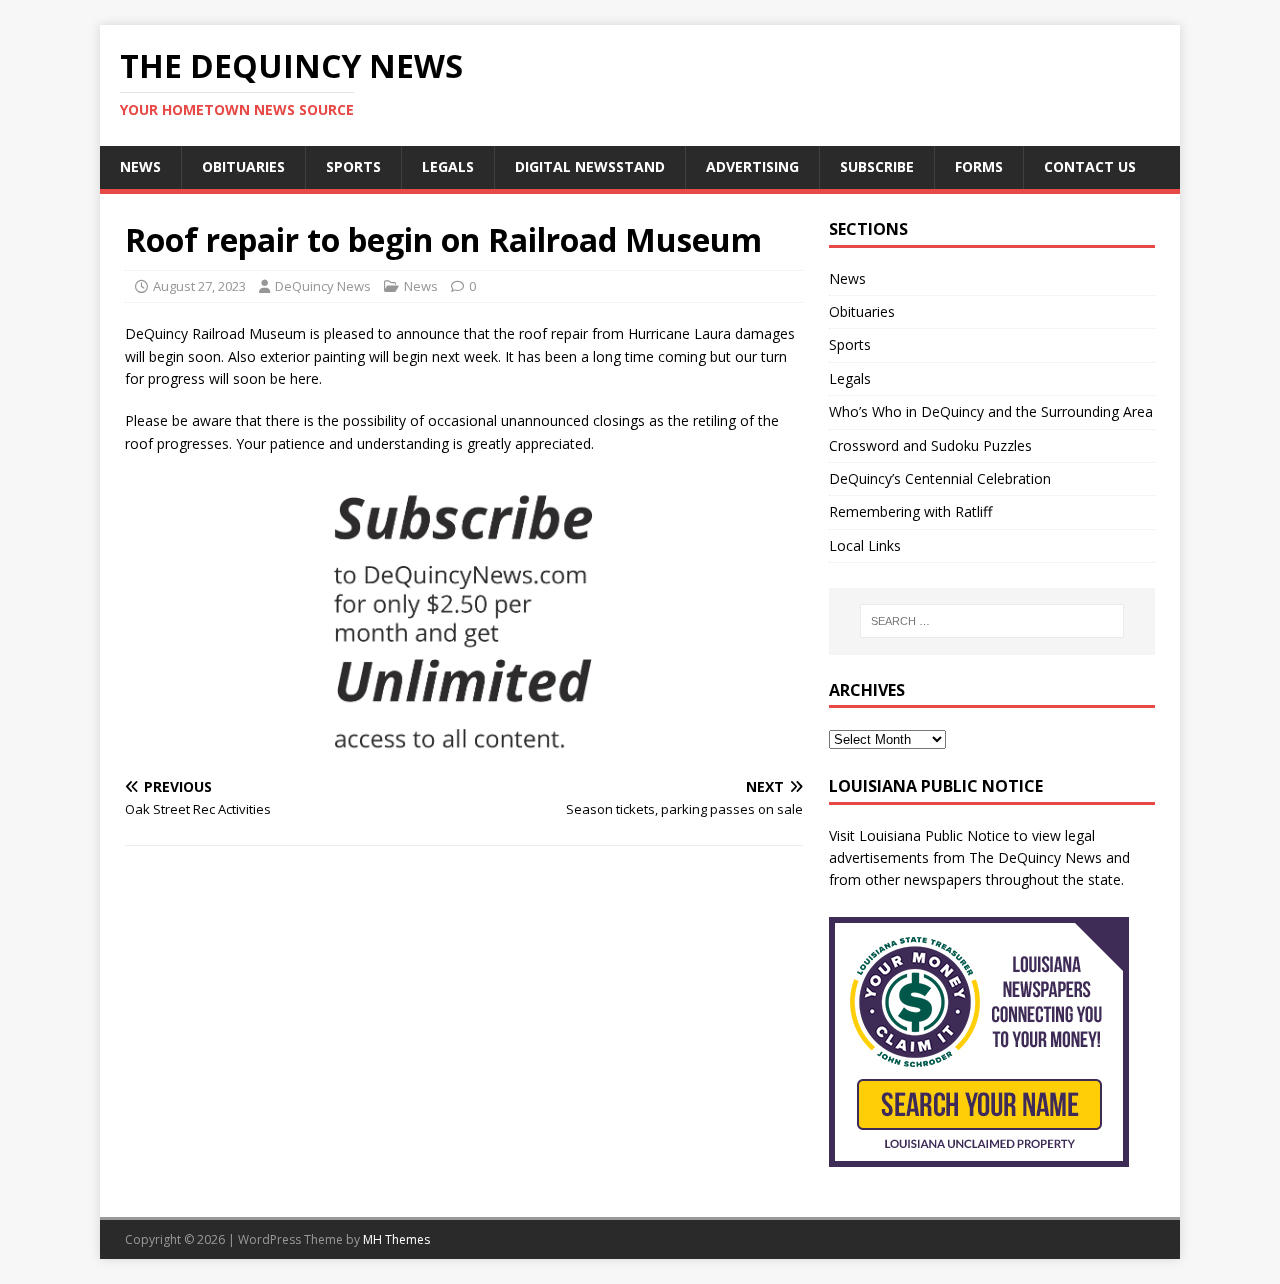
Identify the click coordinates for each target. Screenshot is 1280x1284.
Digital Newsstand (590, 166)
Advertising (752, 166)
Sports (353, 166)
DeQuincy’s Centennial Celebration (940, 478)
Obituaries (243, 166)
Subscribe (877, 166)
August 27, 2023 (199, 286)
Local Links (865, 545)
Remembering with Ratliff (910, 511)
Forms (979, 166)
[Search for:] (992, 621)
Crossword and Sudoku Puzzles (930, 445)
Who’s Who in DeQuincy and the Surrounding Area (991, 411)
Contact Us (1090, 166)
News (140, 166)
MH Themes (396, 1239)
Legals (448, 166)
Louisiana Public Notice (934, 835)
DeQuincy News (323, 286)
